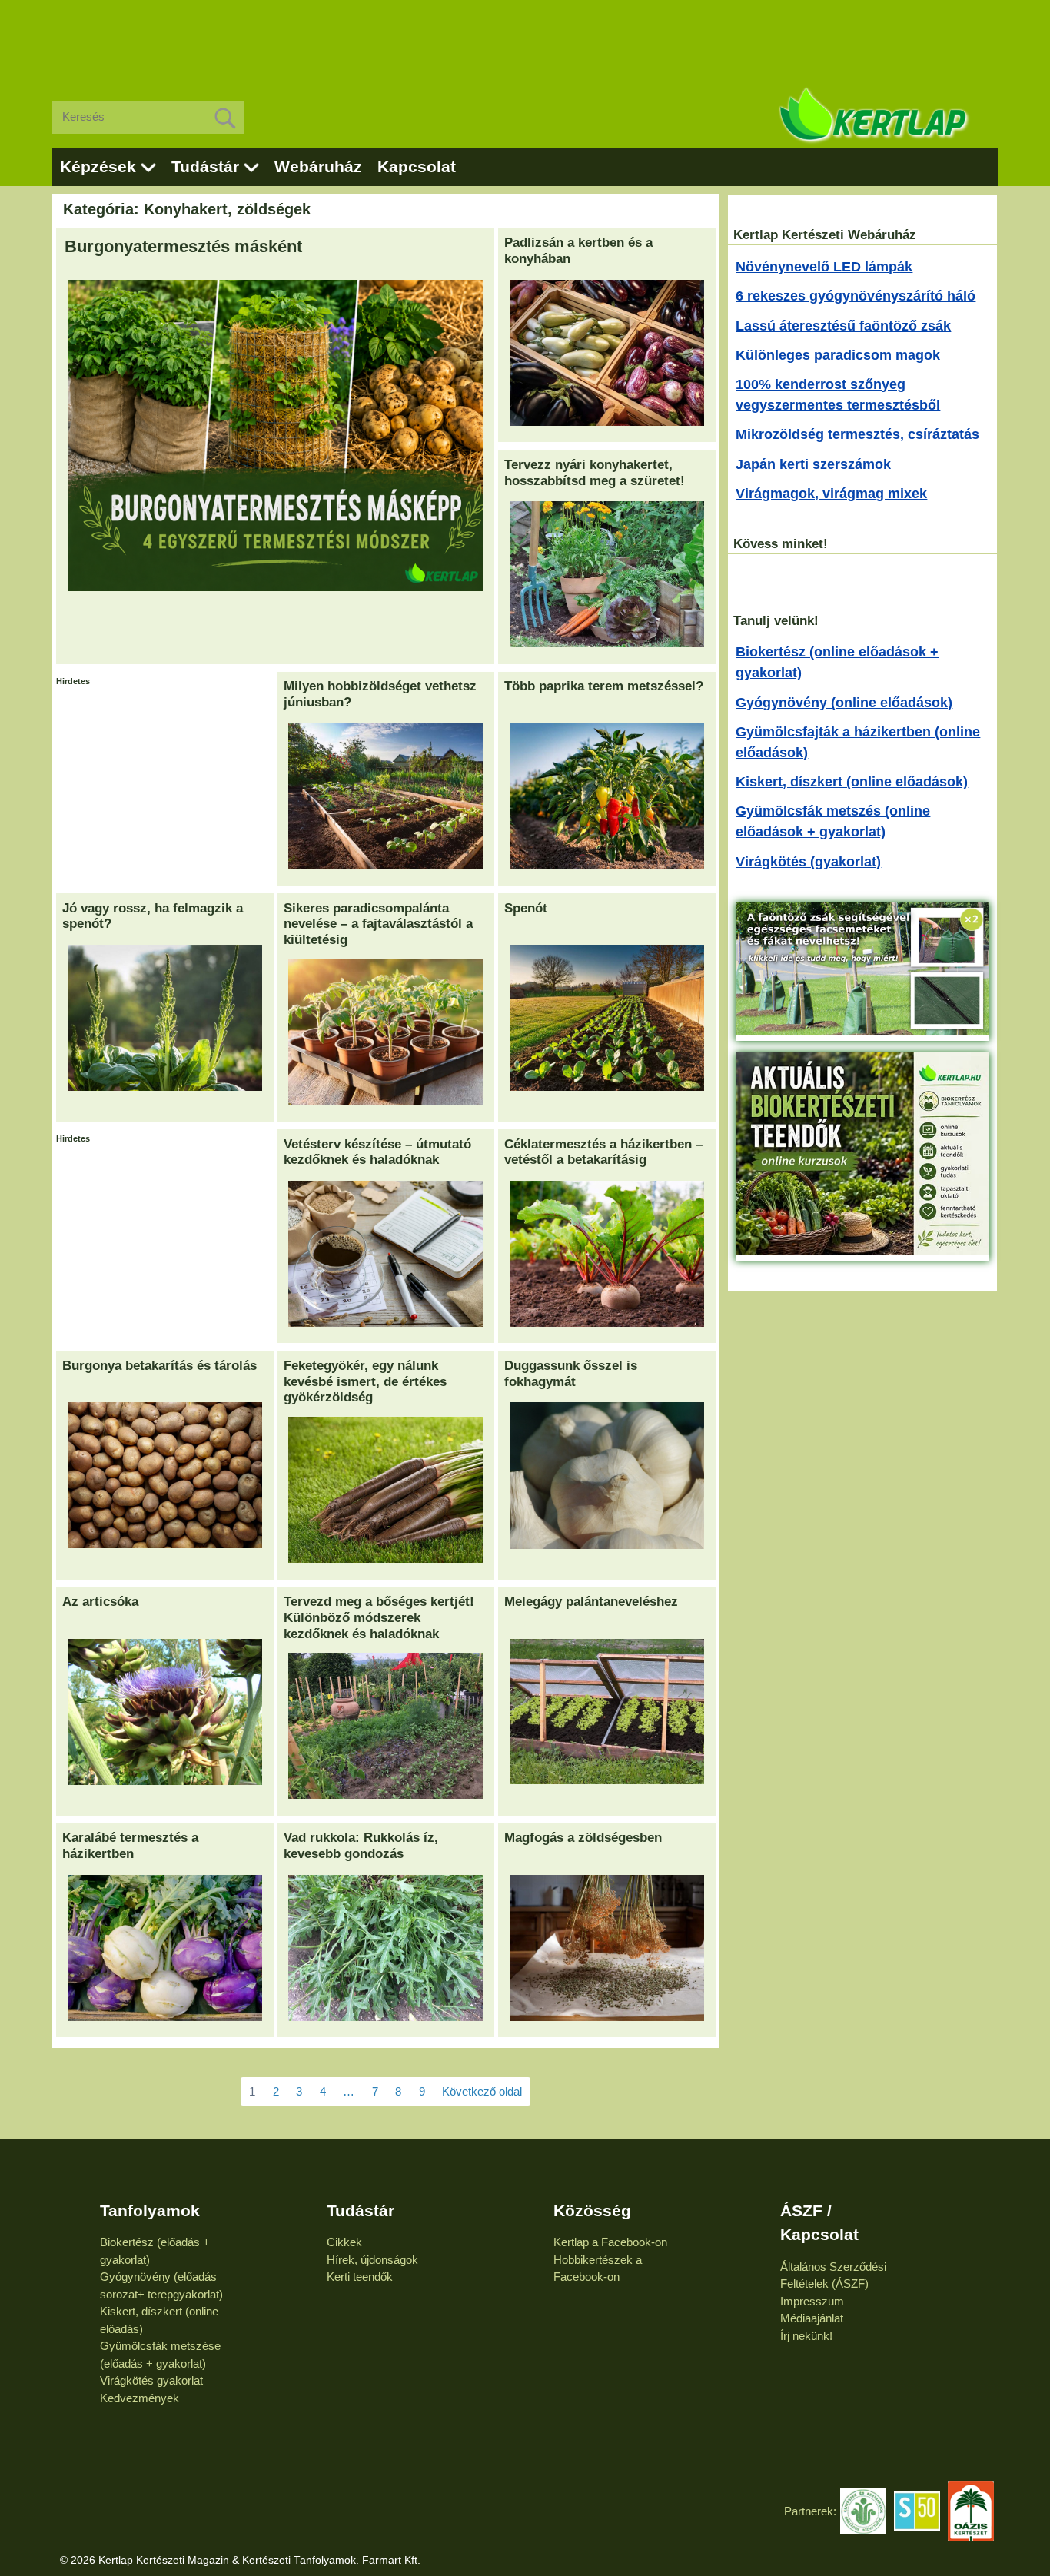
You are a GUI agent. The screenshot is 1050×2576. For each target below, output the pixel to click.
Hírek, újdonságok (372, 2260)
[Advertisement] (525, 38)
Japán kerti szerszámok (813, 464)
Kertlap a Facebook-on (610, 2242)
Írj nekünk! (806, 2336)
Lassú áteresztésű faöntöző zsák (843, 326)
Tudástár (205, 166)
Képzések (98, 166)
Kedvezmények (140, 2398)
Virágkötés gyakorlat (151, 2380)
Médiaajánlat (812, 2318)
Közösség (592, 2210)
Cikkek (344, 2242)
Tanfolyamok (150, 2210)
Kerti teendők (360, 2277)
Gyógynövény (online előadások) (844, 703)
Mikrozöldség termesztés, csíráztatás (857, 434)
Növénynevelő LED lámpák (824, 267)
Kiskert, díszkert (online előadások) (852, 782)
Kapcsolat (417, 166)
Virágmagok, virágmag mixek (831, 494)
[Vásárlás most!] (862, 1030)
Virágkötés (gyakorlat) (808, 862)
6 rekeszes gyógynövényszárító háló (856, 296)
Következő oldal (482, 2091)
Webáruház (318, 166)
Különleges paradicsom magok (838, 355)
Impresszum (812, 2301)
